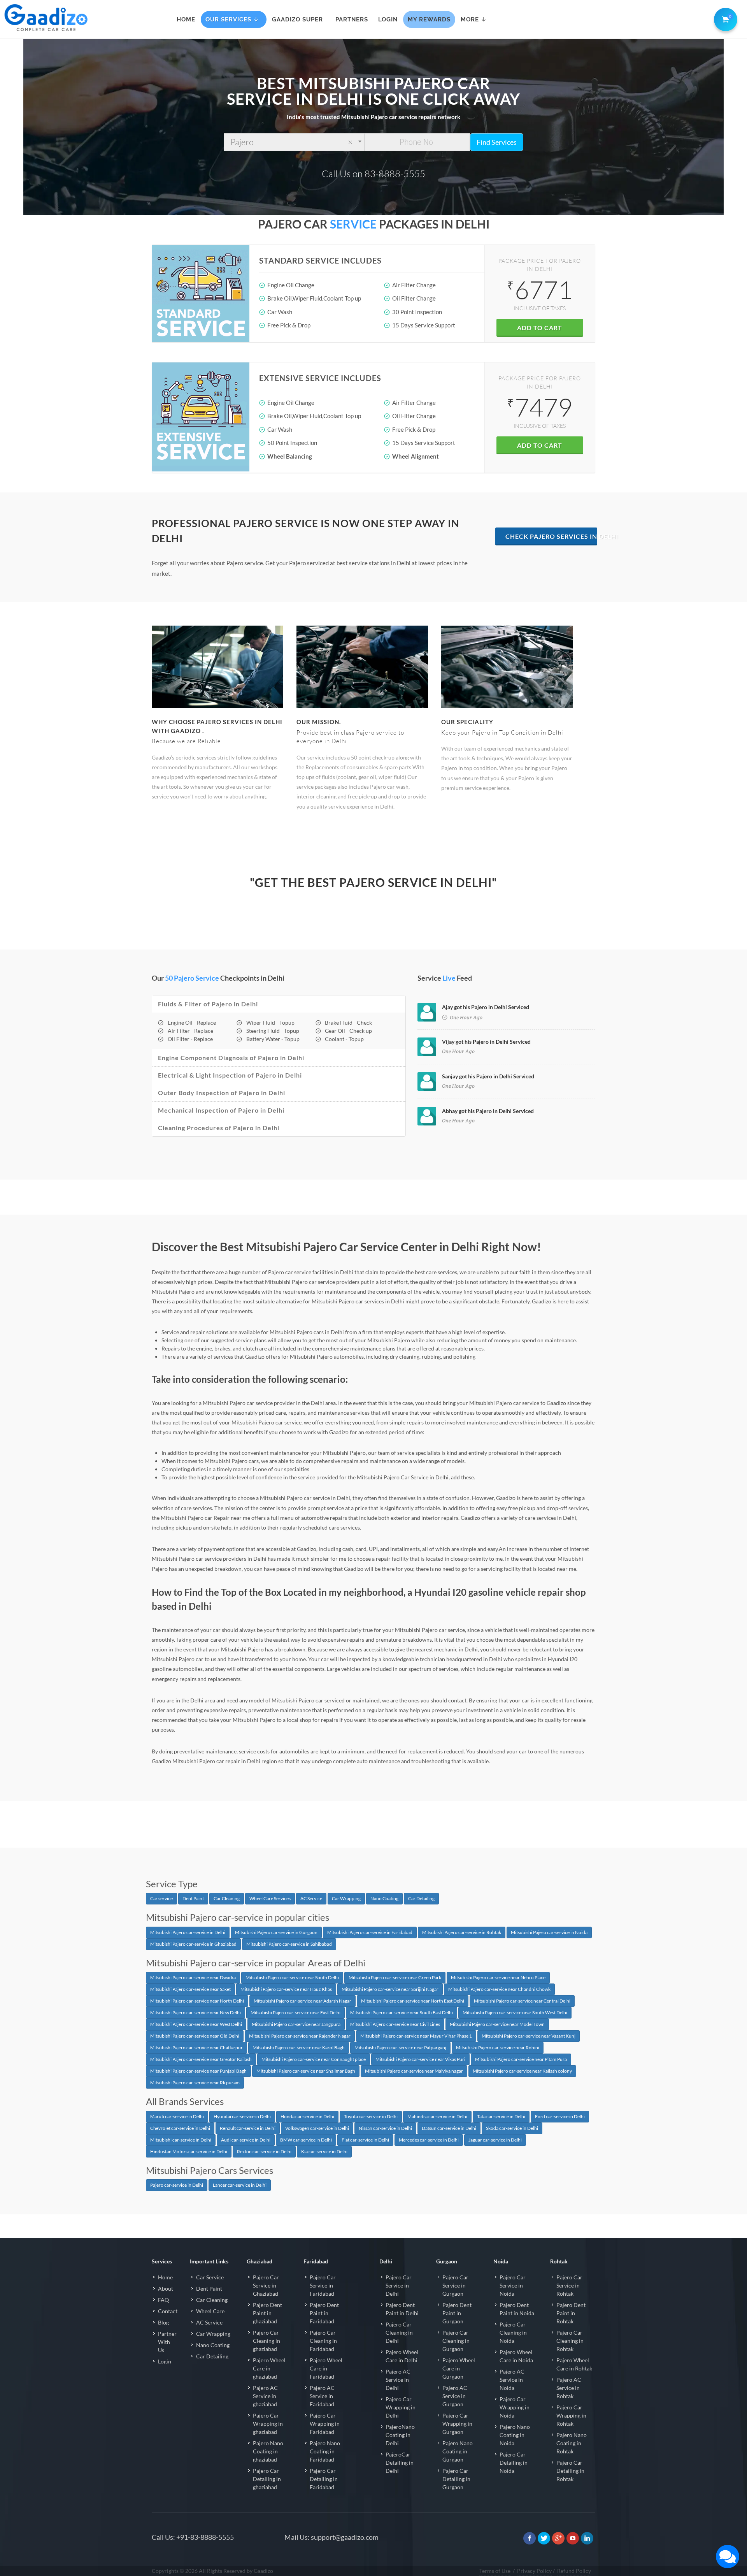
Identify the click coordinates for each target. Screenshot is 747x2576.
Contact (168, 2311)
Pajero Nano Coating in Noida (515, 2435)
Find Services (497, 142)
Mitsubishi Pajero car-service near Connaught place (314, 2059)
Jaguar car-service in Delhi (495, 2140)
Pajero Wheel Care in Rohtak (574, 2364)
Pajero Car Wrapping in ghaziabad (268, 2424)
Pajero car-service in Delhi (177, 2185)
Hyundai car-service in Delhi (242, 2116)
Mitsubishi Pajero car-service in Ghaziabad (193, 1944)
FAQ (163, 2300)
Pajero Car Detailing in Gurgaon (456, 2479)
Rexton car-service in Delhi (264, 2151)
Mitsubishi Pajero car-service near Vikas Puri (420, 2059)
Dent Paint (193, 1898)
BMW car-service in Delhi (306, 2140)
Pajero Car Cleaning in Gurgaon (456, 2341)
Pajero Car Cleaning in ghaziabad (267, 2341)
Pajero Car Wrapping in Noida (515, 2407)
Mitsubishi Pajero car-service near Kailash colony (522, 2071)
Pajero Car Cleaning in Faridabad (323, 2341)
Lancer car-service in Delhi (240, 2185)
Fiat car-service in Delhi (365, 2140)
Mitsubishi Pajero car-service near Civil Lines (395, 2024)
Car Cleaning (227, 1898)
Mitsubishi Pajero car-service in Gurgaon (276, 1932)
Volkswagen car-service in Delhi (317, 2128)
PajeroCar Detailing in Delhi (400, 2463)
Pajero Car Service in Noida (513, 2285)
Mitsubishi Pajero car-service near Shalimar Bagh (306, 2071)
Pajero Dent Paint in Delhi (402, 2309)
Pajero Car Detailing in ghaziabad (267, 2479)
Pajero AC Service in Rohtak (569, 2388)
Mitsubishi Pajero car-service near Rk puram (195, 2083)
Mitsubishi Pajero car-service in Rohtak (462, 1932)
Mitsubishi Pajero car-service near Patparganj (400, 2048)
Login (165, 2361)
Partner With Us (167, 2342)
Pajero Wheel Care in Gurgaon (459, 2368)
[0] (724, 18)
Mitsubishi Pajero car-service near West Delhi (196, 2024)
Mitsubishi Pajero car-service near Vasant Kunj (529, 2036)
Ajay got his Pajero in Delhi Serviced (486, 1007)
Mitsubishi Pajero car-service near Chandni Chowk (499, 1989)
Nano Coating (384, 1898)
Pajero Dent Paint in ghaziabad (267, 2313)
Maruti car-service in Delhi (177, 2116)
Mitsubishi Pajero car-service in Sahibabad (289, 1944)
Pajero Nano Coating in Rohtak (572, 2443)
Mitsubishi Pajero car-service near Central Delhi (522, 2001)
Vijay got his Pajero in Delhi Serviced (486, 1042)
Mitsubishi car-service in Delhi (181, 2140)
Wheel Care (210, 2311)
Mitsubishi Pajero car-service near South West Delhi (515, 2012)
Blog (163, 2322)
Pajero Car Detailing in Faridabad (324, 2479)
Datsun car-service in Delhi (449, 2128)
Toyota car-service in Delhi (371, 2116)
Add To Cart (540, 328)
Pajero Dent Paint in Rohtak (571, 2313)
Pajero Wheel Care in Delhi (402, 2356)
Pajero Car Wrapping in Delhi (401, 2407)
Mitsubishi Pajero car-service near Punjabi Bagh (198, 2071)
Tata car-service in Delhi (501, 2116)
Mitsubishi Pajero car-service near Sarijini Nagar (390, 1989)
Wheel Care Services (270, 1898)
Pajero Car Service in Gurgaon (455, 2285)
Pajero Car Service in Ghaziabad (266, 2285)
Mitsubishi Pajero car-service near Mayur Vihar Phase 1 (416, 2036)
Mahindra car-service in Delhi (437, 2116)
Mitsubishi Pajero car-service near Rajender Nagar (300, 2036)
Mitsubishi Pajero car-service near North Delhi (197, 2001)
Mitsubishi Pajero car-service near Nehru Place (498, 1977)
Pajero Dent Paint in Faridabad (324, 2313)
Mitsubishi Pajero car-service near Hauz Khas (286, 1989)
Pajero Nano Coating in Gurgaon (458, 2451)
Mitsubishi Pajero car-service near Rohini (498, 2048)
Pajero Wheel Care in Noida (516, 2356)
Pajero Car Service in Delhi (399, 2285)
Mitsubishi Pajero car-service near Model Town (497, 2024)
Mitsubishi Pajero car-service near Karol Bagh (299, 2048)
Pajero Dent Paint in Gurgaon (457, 2313)
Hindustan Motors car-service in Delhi (189, 2151)
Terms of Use (495, 2571)
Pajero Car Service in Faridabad (323, 2285)
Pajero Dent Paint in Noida (517, 2309)
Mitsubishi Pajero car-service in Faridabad (370, 1932)
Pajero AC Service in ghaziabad (265, 2396)
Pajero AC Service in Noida (512, 2380)
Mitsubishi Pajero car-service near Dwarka (193, 1977)
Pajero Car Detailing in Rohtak (570, 2471)
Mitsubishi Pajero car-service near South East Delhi (402, 2012)
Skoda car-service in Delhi (512, 2128)
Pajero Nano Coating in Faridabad (325, 2451)
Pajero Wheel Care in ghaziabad (269, 2368)
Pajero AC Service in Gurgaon (455, 2396)
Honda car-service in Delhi (307, 2116)
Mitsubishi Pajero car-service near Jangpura (296, 2024)
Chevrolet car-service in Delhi (180, 2128)
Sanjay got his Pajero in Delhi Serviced (488, 1076)
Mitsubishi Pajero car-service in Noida (549, 1932)
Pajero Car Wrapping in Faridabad (325, 2424)
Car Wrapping (346, 1898)
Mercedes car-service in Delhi (429, 2140)
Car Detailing (421, 1898)
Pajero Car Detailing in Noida (514, 2463)
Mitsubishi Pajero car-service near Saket (190, 1989)
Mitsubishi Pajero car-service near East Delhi (295, 2012)
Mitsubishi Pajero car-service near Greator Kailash (201, 2059)
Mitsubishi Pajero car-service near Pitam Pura (521, 2059)
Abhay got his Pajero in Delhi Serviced (488, 1111)
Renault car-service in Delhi (248, 2128)
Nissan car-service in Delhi (385, 2128)
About (166, 2289)
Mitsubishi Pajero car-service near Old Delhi (195, 2036)
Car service (161, 1898)
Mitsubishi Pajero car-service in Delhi (188, 1932)
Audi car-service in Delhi (246, 2140)
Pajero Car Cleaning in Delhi (399, 2332)
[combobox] (294, 142)
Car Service (210, 2277)
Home (165, 2277)
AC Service (311, 1898)
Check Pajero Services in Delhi (551, 536)
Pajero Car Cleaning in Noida (513, 2332)
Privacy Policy (534, 2571)
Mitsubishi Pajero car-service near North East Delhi (413, 2001)
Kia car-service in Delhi (324, 2151)
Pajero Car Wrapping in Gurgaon (457, 2424)
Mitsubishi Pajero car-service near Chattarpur (196, 2048)
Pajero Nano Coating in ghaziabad (268, 2451)
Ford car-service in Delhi (560, 2116)
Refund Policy (574, 2571)
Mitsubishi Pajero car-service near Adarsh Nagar (302, 2001)
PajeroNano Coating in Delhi (400, 2435)
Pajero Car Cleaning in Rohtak (570, 2341)
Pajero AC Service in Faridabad (322, 2396)
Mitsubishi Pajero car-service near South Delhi (292, 1977)
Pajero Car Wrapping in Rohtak (571, 2415)
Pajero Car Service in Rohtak (569, 2285)
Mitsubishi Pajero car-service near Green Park (395, 1977)
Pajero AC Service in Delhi (398, 2380)
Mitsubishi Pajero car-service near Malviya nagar (414, 2071)
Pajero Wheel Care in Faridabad (326, 2368)
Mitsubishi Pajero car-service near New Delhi (196, 2012)
